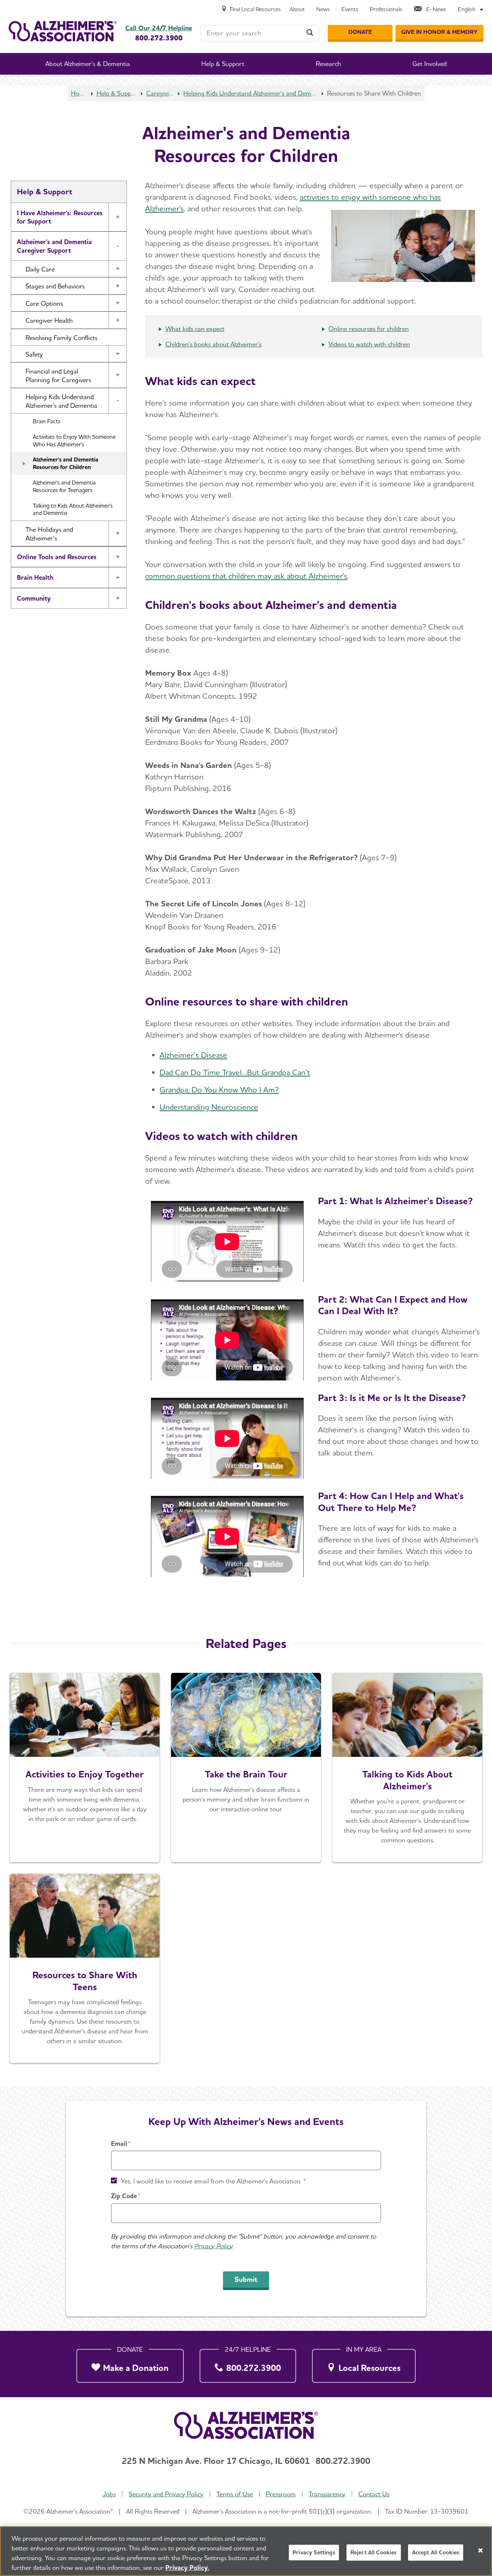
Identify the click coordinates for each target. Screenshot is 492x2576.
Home (79, 93)
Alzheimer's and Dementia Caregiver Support (54, 246)
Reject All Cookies (374, 2552)
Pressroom (281, 2494)
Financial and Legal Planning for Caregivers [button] (58, 375)
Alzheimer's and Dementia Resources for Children (66, 463)
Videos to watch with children (369, 344)
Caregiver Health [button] (49, 320)
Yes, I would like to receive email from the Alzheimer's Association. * (214, 2181)
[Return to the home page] (63, 31)
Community (34, 598)
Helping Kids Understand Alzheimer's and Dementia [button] (61, 401)
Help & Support (117, 93)
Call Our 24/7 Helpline (159, 28)
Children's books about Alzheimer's (213, 344)
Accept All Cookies (436, 2552)
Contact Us (374, 2494)
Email (119, 2144)
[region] (246, 2551)
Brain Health (35, 577)
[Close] (480, 2550)
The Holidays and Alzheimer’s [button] (49, 534)
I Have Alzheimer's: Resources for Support (60, 217)
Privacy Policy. (187, 2568)
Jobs (109, 2494)
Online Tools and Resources (57, 557)
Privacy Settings (314, 2552)
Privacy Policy (213, 2246)
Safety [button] (34, 354)
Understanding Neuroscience (209, 1107)
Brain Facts (47, 421)
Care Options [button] (44, 303)
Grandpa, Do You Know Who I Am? (219, 1090)
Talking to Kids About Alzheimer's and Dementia (73, 509)
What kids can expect (195, 329)
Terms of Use (235, 2494)
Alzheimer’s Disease (193, 1055)
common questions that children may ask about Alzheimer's (246, 576)
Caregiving (160, 93)
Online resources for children (369, 329)
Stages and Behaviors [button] (55, 286)
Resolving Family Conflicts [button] (61, 338)
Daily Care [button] (40, 269)
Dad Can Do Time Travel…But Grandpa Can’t (235, 1072)
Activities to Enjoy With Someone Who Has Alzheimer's (74, 441)
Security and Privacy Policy (166, 2494)
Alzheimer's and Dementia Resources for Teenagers (64, 486)
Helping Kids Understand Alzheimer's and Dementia (251, 93)
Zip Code (124, 2196)
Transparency (327, 2494)
